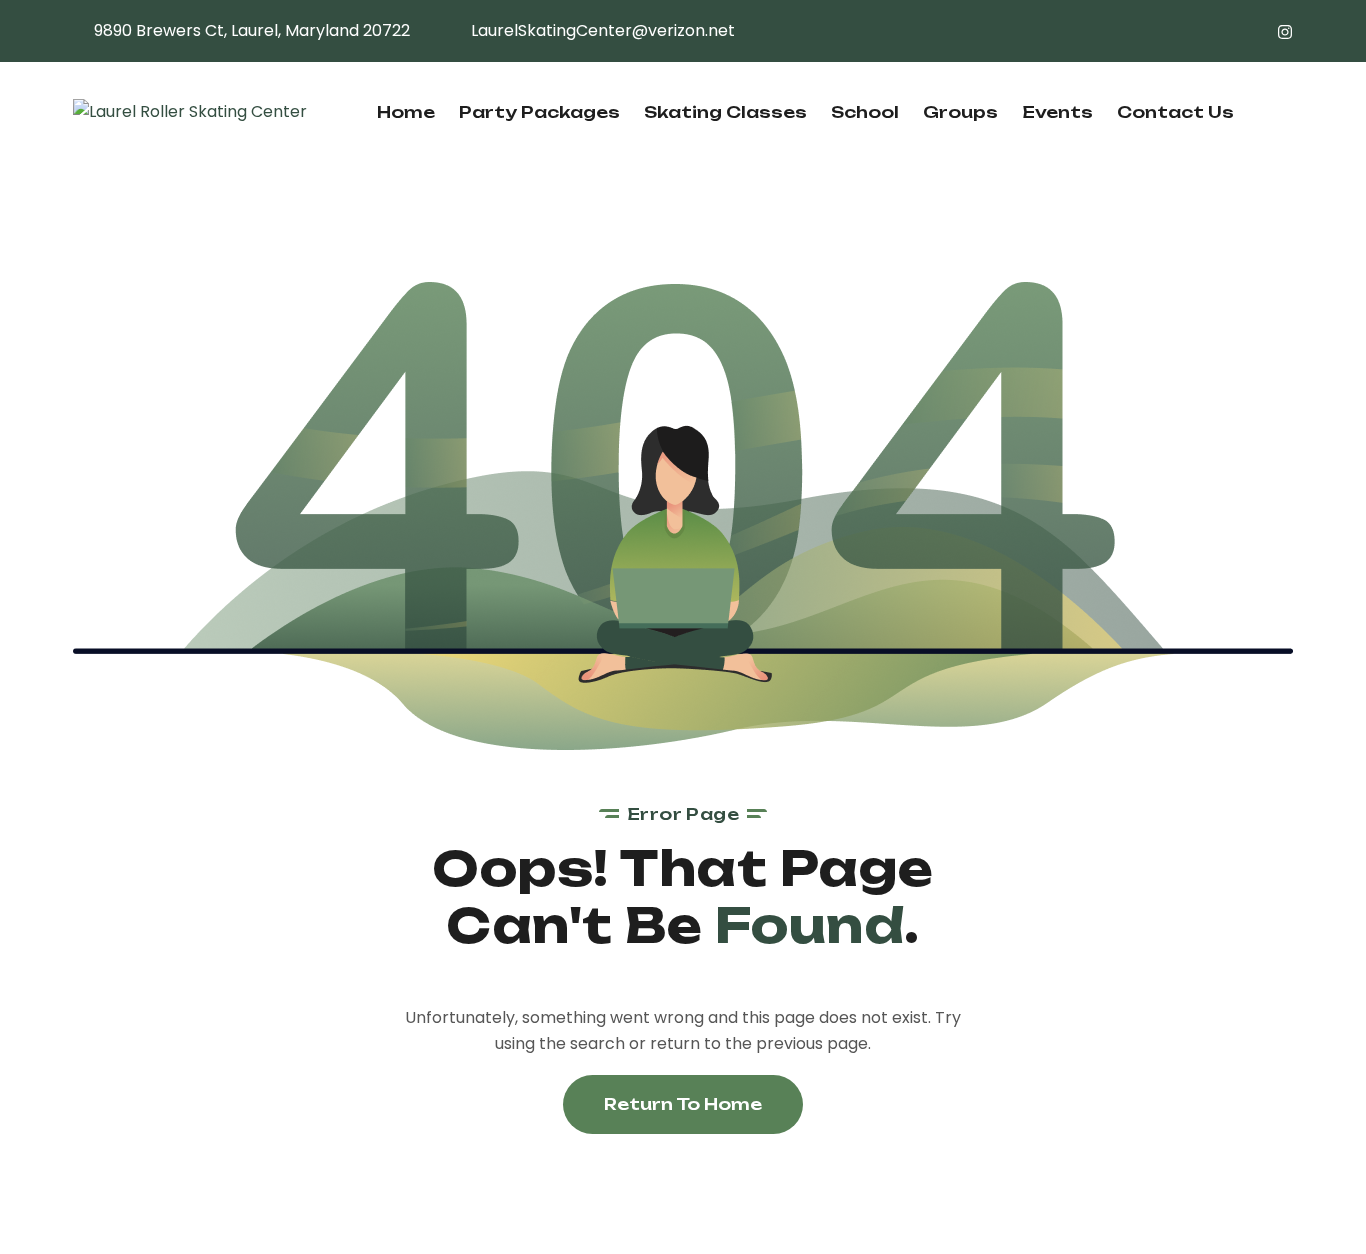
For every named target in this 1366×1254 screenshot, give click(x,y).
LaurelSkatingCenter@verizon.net (603, 30)
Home (406, 112)
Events (1057, 112)
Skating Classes (725, 112)
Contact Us (1175, 112)
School (865, 112)
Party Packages (539, 112)
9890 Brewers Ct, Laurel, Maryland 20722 (252, 30)
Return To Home (683, 1104)
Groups (960, 112)
